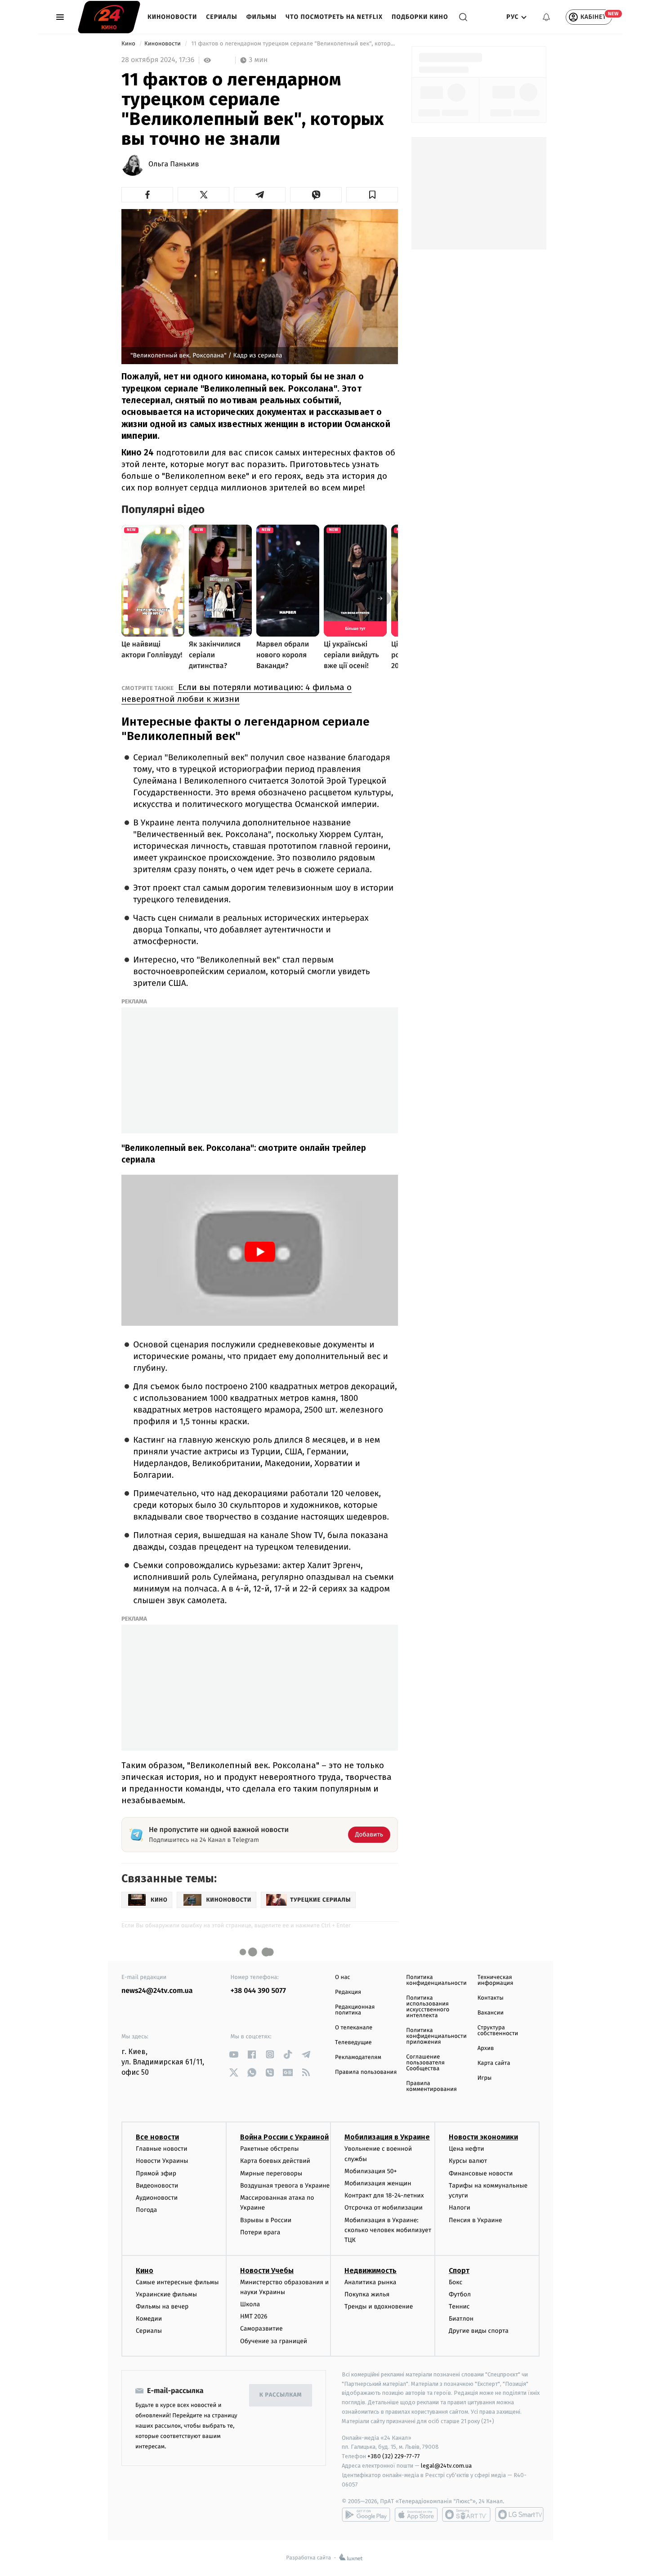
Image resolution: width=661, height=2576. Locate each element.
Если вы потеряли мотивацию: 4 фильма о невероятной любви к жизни (237, 693)
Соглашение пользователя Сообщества (425, 2063)
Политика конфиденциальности (436, 1980)
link (234, 2054)
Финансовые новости (481, 2173)
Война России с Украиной (284, 2137)
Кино (129, 44)
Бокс (456, 2282)
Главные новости (162, 2149)
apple (416, 2514)
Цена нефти (467, 2149)
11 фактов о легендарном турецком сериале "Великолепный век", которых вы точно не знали (294, 44)
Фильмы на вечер (162, 2306)
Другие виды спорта (479, 2331)
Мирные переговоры (271, 2173)
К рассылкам (281, 2395)
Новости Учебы (267, 2271)
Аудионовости (157, 2198)
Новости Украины (162, 2161)
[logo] (109, 17)
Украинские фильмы (166, 2294)
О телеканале (354, 2028)
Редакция (348, 1992)
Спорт (459, 2271)
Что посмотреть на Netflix (334, 17)
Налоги (460, 2208)
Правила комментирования (431, 2086)
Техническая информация (496, 1980)
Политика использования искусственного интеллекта (428, 2007)
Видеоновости (157, 2186)
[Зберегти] (372, 195)
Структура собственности (498, 2031)
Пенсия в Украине (476, 2220)
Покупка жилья (367, 2294)
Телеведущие (353, 2043)
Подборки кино (420, 17)
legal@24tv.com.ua (446, 2466)
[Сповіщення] (546, 17)
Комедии (149, 2319)
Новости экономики (483, 2137)
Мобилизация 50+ (371, 2171)
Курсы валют (468, 2161)
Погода (146, 2210)
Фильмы (262, 17)
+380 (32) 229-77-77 (394, 2456)
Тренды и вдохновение (379, 2306)
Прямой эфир (156, 2173)
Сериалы (221, 17)
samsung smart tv (519, 2514)
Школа (250, 2304)
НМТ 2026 (254, 2316)
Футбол (460, 2294)
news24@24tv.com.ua (157, 1991)
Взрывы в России (266, 2220)
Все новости (157, 2137)
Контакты (491, 1998)
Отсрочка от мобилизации (384, 2208)
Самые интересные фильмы (177, 2282)
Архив (486, 2048)
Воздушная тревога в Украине (285, 2186)
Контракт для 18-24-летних (384, 2195)
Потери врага (260, 2232)
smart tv (466, 2514)
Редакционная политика (355, 2010)
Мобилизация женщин (378, 2183)
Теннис (459, 2306)
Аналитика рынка (371, 2282)
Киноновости (172, 17)
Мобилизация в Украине (387, 2137)
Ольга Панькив (174, 165)
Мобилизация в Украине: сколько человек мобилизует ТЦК (388, 2230)
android (366, 2514)
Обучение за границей (274, 2341)
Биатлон (461, 2319)
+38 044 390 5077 (258, 1991)
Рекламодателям (358, 2057)
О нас (342, 1977)
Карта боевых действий (275, 2161)
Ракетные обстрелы (269, 2149)
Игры (485, 2078)
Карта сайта (494, 2063)
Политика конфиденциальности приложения (436, 2036)
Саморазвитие (261, 2329)
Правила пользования (366, 2072)
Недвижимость (371, 2271)
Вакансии (491, 2013)
